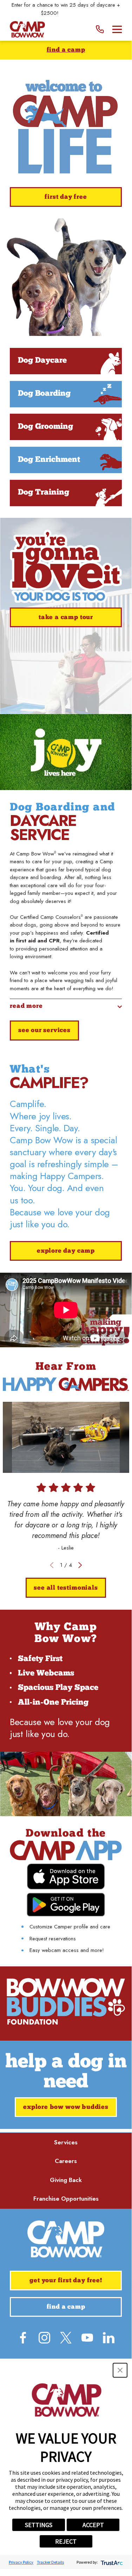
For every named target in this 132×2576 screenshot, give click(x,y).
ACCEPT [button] (93, 2525)
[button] (120, 2370)
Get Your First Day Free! (66, 2281)
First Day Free (66, 197)
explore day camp (66, 1251)
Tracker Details (50, 2562)
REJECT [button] (66, 2541)
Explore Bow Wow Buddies (66, 2107)
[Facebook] (23, 2338)
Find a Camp (66, 50)
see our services (44, 1031)
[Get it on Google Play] (66, 1904)
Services (66, 2142)
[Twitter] (66, 2338)
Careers (66, 2161)
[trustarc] (111, 2562)
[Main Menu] (117, 29)
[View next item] (80, 1565)
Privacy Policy (21, 2562)
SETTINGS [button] (39, 2525)
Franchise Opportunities (66, 2199)
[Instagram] (44, 2338)
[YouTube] (87, 2338)
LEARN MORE (76, 13)
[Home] (27, 29)
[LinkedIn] (109, 2338)
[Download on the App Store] (66, 1877)
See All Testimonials (66, 1588)
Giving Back (66, 2180)
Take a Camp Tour (66, 618)
